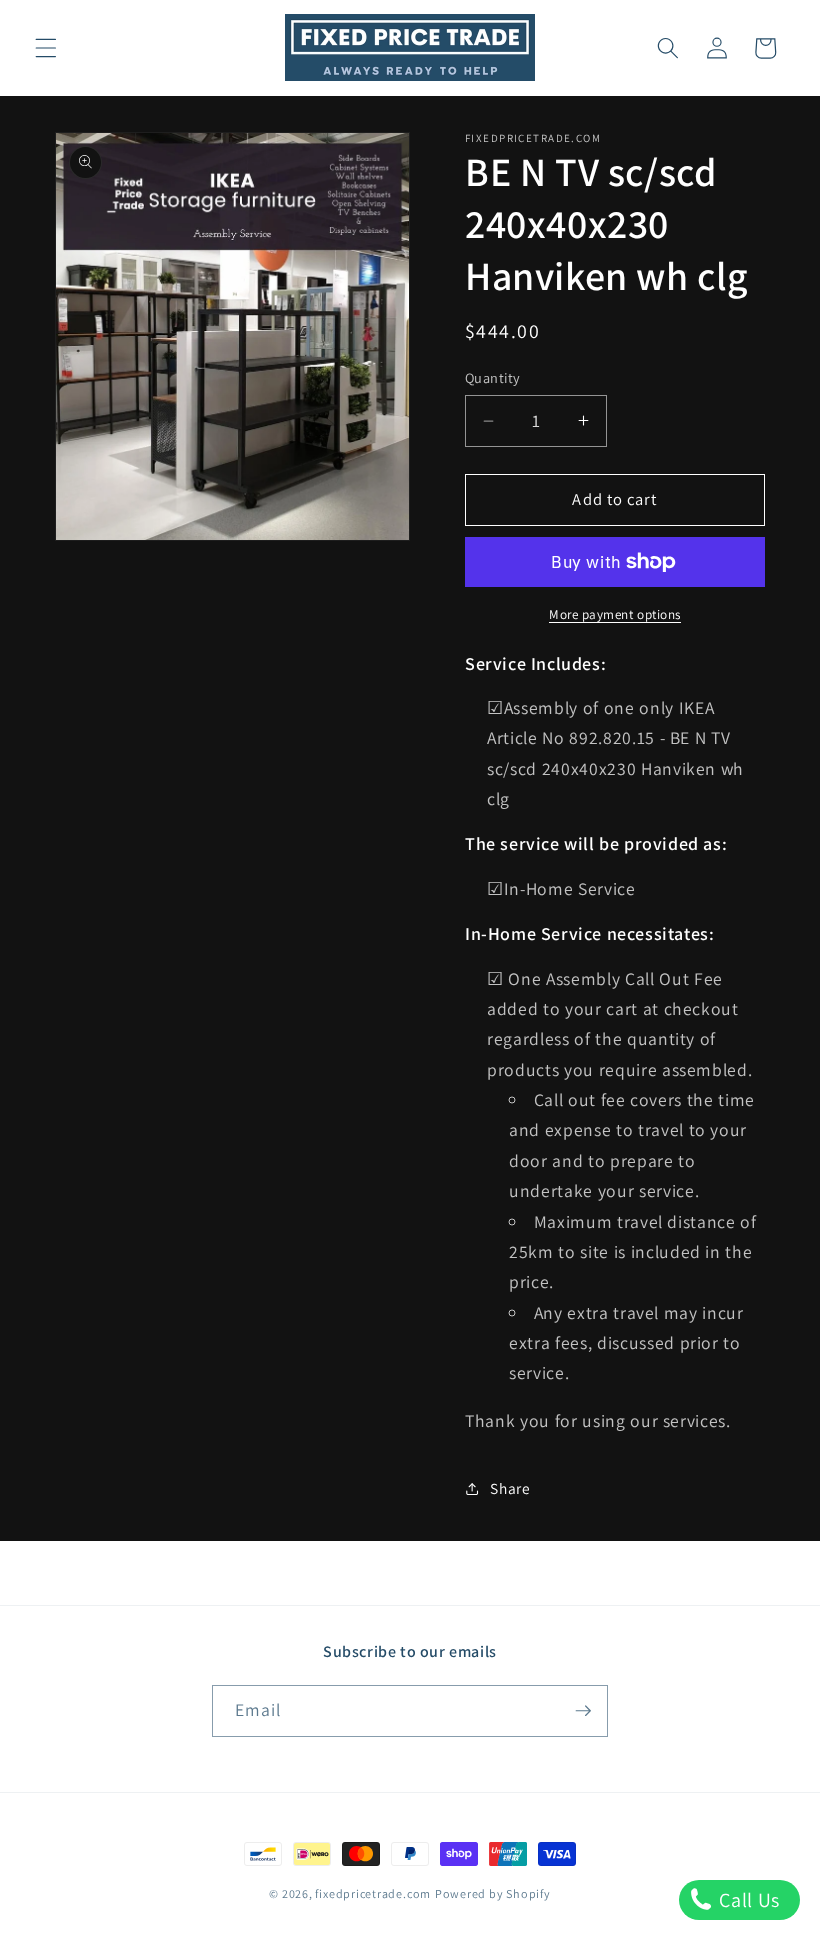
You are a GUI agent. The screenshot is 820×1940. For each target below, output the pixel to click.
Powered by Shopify (493, 1893)
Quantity (493, 377)
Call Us (747, 1900)
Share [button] (510, 1488)
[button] (46, 48)
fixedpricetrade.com (373, 1893)
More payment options (615, 614)
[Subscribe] (583, 1711)
